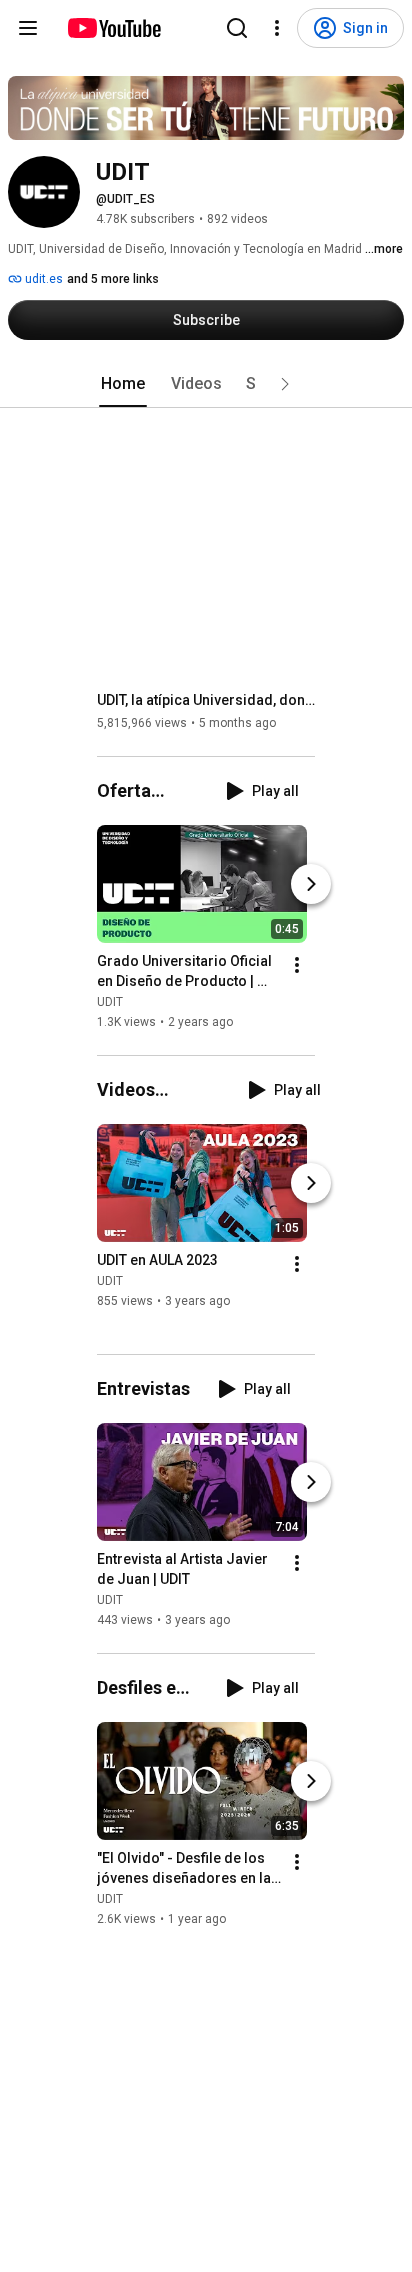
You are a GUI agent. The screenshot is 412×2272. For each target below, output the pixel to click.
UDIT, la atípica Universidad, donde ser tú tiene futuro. (206, 700)
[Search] (237, 28)
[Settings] (277, 28)
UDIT (110, 1002)
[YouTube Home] (113, 28)
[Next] (311, 884)
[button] (285, 384)
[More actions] (297, 965)
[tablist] (206, 384)
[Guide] (28, 28)
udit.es (42, 279)
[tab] (123, 384)
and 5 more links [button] (113, 279)
